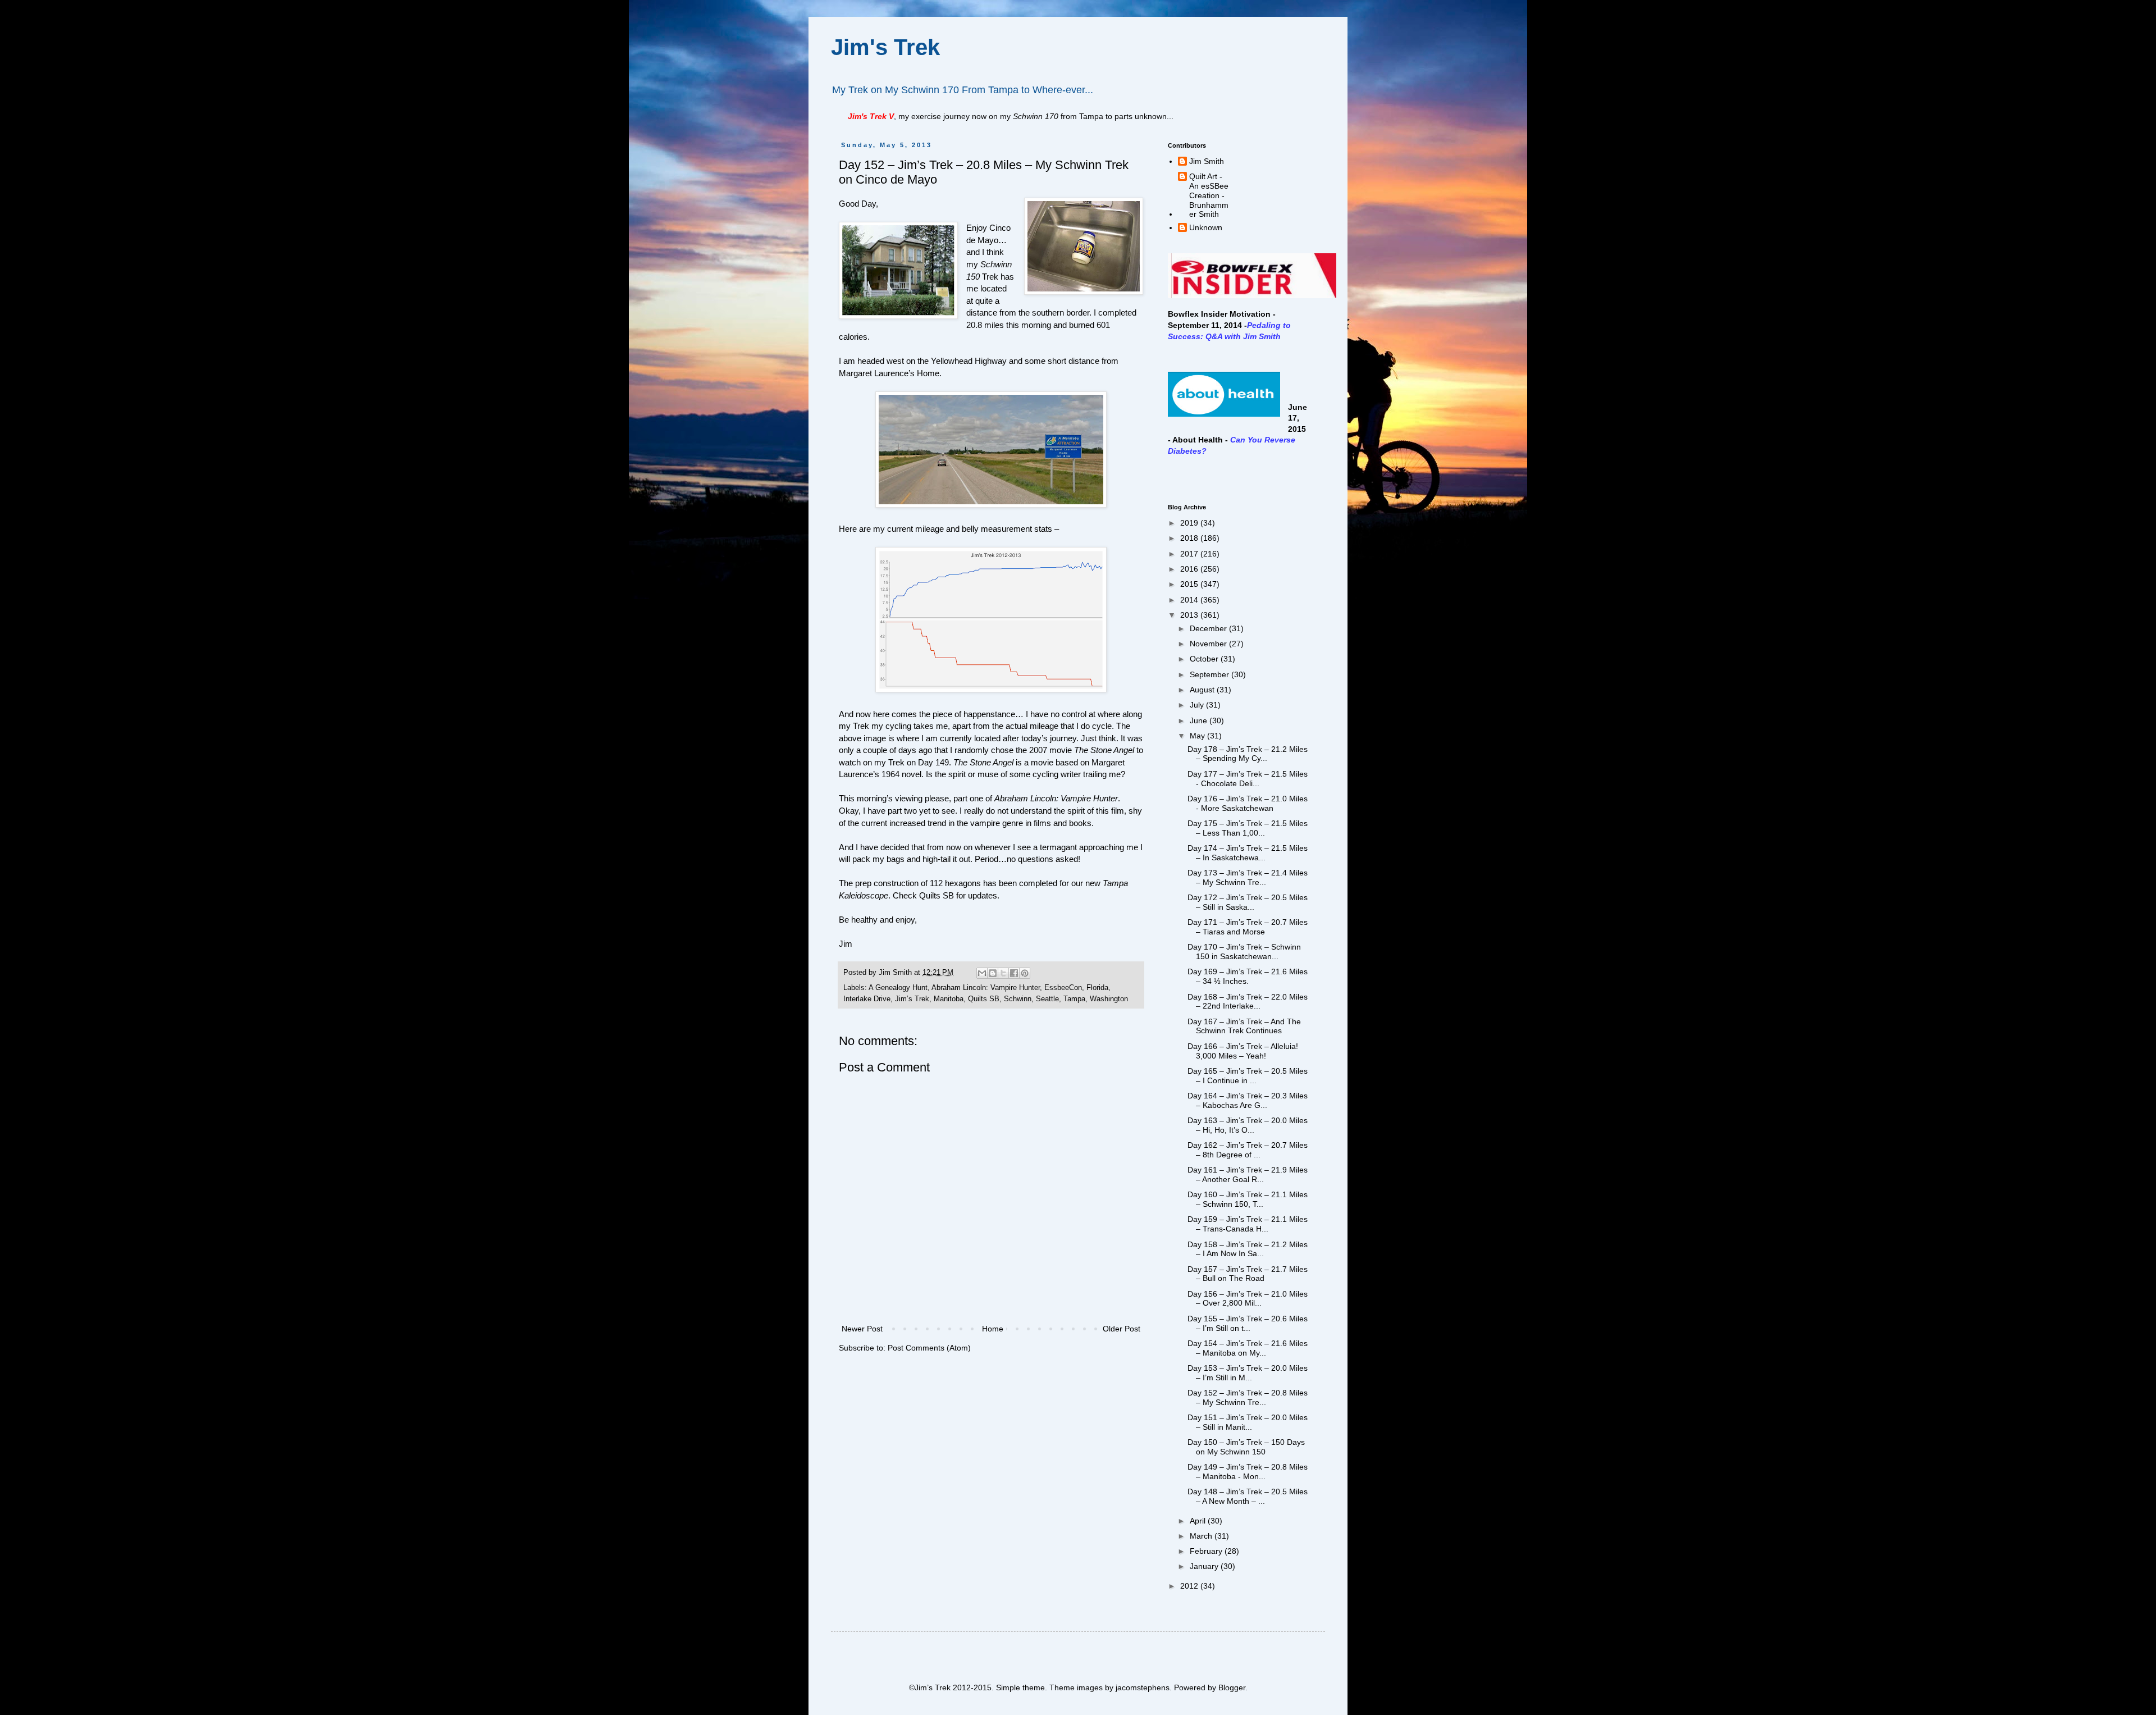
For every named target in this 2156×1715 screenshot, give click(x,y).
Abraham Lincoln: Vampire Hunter (986, 988)
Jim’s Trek (912, 999)
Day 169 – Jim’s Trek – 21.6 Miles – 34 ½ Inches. (1248, 976)
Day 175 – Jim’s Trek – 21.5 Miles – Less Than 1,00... (1248, 828)
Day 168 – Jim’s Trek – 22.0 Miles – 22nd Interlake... (1248, 1002)
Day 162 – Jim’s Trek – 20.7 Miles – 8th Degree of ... (1248, 1150)
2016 (1190, 569)
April (1199, 1521)
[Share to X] (1003, 973)
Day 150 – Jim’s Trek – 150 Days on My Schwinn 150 (1246, 1447)
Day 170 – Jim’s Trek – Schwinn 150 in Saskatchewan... (1244, 952)
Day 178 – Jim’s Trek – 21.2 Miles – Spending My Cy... (1248, 754)
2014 (1190, 600)
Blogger (1232, 1687)
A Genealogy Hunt (898, 988)
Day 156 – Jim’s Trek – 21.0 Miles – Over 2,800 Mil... (1248, 1299)
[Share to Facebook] (1014, 973)
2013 (1190, 615)
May (1198, 736)
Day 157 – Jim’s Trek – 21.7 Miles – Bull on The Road (1248, 1274)
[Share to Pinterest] (1025, 973)
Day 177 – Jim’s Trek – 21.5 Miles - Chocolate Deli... (1248, 779)
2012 (1190, 1586)
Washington (1109, 999)
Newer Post (862, 1329)
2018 (1190, 538)
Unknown (1206, 227)
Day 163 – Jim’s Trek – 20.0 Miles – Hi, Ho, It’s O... (1248, 1125)
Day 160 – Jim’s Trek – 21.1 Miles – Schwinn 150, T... (1248, 1199)
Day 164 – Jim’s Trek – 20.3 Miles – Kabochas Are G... (1248, 1100)
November (1209, 644)
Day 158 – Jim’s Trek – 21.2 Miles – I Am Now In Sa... (1248, 1249)
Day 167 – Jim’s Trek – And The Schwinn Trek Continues (1244, 1026)
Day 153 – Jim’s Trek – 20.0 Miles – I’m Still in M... (1248, 1373)
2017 (1190, 554)
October (1205, 659)
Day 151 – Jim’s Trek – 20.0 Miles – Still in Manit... (1248, 1422)
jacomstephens (1143, 1687)
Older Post (1122, 1329)
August (1203, 690)
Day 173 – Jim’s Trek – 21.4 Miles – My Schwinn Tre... (1248, 877)
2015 (1190, 584)
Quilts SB (937, 895)
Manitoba (949, 999)
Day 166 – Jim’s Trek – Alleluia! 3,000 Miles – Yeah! (1243, 1051)
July (1198, 705)
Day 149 (933, 762)
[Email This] (982, 973)
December (1209, 628)
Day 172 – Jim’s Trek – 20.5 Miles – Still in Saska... (1248, 902)
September (1211, 674)
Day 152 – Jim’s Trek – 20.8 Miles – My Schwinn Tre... (1248, 1397)
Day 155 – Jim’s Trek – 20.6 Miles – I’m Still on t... (1248, 1323)
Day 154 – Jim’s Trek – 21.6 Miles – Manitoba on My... (1248, 1348)
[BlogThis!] (993, 973)
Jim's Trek (885, 47)
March (1202, 1536)
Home (993, 1329)
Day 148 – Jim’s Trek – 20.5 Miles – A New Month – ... (1248, 1496)
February (1207, 1551)
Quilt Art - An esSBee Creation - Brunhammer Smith (1209, 195)
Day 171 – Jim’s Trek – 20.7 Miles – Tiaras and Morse (1248, 927)
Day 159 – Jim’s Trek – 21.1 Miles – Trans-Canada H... (1248, 1224)
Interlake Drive (867, 999)
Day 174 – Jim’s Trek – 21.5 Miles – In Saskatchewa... (1248, 853)
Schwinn (1018, 999)
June (1200, 720)
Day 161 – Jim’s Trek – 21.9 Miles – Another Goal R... (1248, 1174)
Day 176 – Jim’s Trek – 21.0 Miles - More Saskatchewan (1248, 803)
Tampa (1074, 999)
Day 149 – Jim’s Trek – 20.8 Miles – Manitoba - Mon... (1248, 1472)
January (1205, 1566)
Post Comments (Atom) (929, 1348)
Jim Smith (1207, 161)
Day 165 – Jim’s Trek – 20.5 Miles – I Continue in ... (1248, 1076)
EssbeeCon (1063, 988)
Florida (1097, 988)
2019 (1190, 523)
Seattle (1047, 999)
